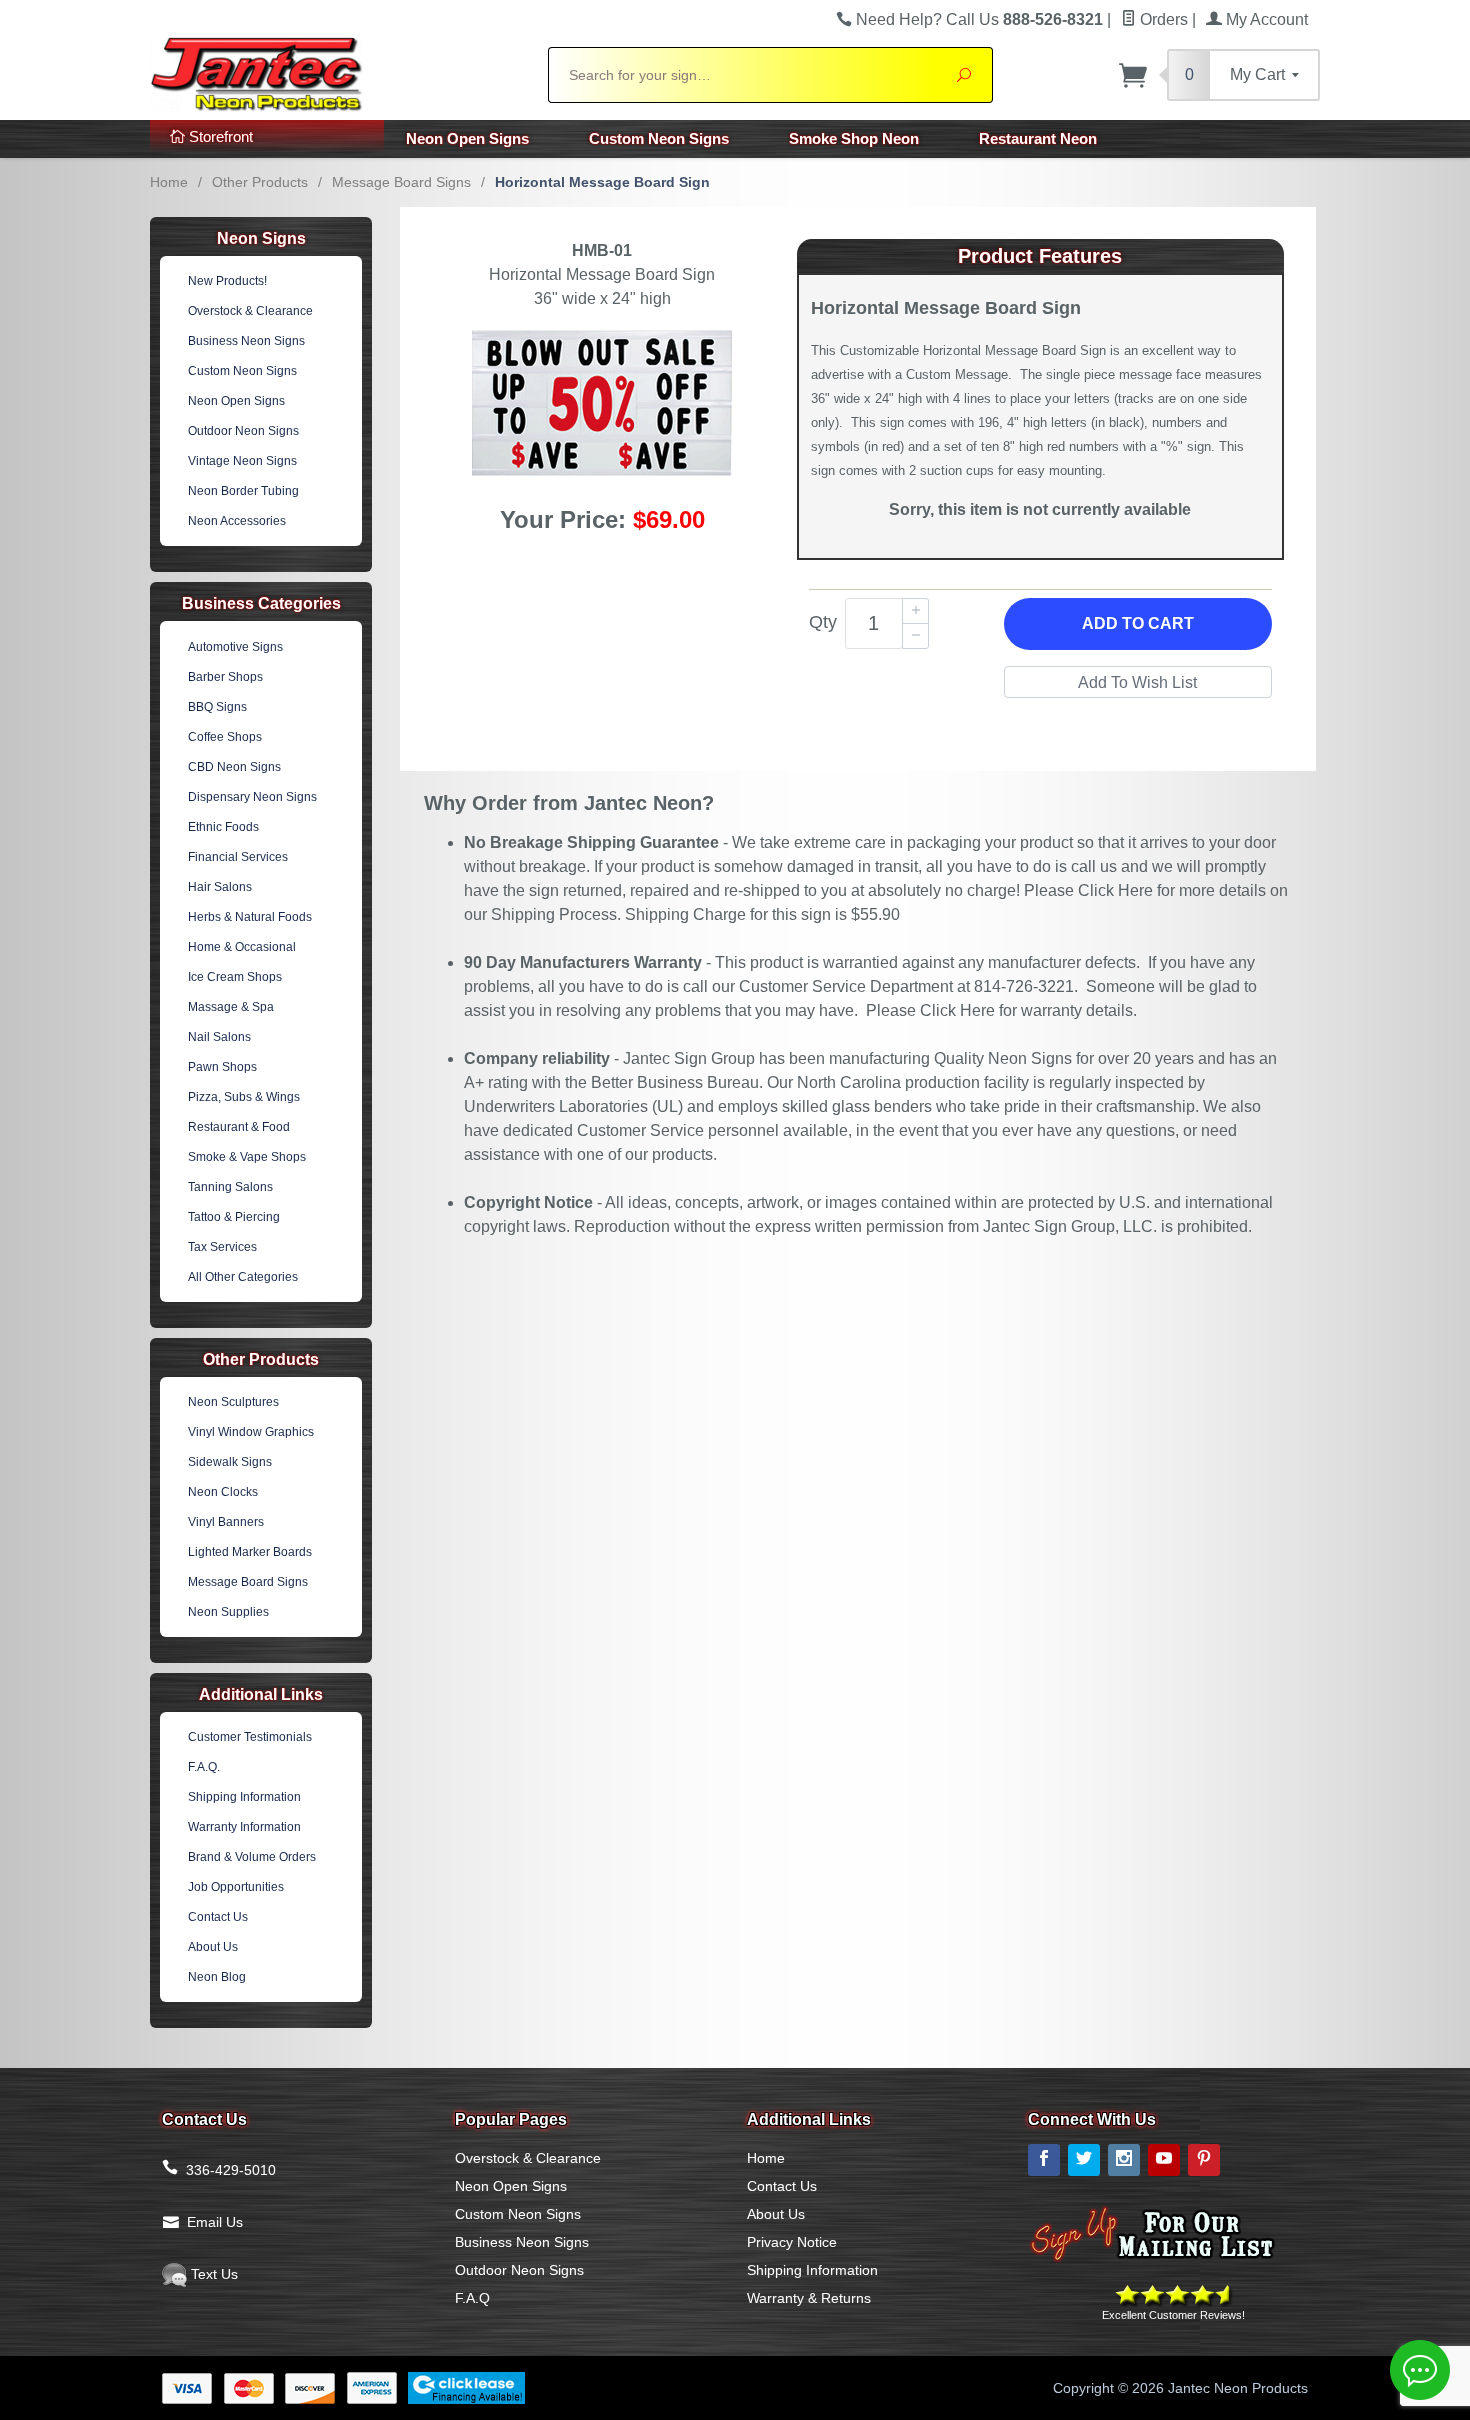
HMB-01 (602, 250)
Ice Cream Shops (235, 977)
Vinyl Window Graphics (251, 1432)
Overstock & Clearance (250, 311)
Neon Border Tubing (243, 491)
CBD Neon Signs (234, 767)
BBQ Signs (217, 707)
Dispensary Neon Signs (252, 797)
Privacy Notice (792, 2242)
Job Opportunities (236, 1887)
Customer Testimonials (250, 1737)
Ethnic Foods (223, 827)
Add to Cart (1138, 623)
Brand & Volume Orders (252, 1857)
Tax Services (222, 1247)
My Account (1265, 19)
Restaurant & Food (239, 1127)
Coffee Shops (225, 737)
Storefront (219, 136)
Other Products (260, 182)
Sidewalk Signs (230, 1462)
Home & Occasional (242, 947)
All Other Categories (243, 1277)
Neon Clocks (223, 1492)
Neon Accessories (237, 521)
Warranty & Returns (809, 2298)
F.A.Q (472, 2298)
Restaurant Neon (1038, 138)
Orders (1162, 19)
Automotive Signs (235, 647)
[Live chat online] (1420, 2370)
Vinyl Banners (226, 1522)
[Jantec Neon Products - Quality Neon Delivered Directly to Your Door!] (337, 72)
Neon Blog (217, 1977)
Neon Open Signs (467, 138)
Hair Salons (220, 887)
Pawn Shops (222, 1067)
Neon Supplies (228, 1612)
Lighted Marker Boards (250, 1552)
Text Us (212, 2274)
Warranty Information (244, 1827)
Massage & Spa (231, 1007)
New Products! (227, 281)
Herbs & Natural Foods (250, 917)
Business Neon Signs (246, 341)
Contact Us (218, 1917)
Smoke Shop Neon (854, 138)
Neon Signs (261, 238)
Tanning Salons (230, 1187)
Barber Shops (225, 677)
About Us (213, 1947)
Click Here (1115, 890)
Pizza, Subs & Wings (244, 1097)
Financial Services (238, 857)
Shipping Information (244, 1797)
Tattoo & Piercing (234, 1217)
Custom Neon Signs (659, 138)
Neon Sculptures (233, 1402)
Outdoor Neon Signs (243, 431)
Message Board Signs (401, 182)
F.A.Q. (204, 1767)
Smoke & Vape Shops (247, 1157)
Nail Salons (219, 1037)
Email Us (215, 2222)
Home (169, 182)
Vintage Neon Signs (242, 461)
